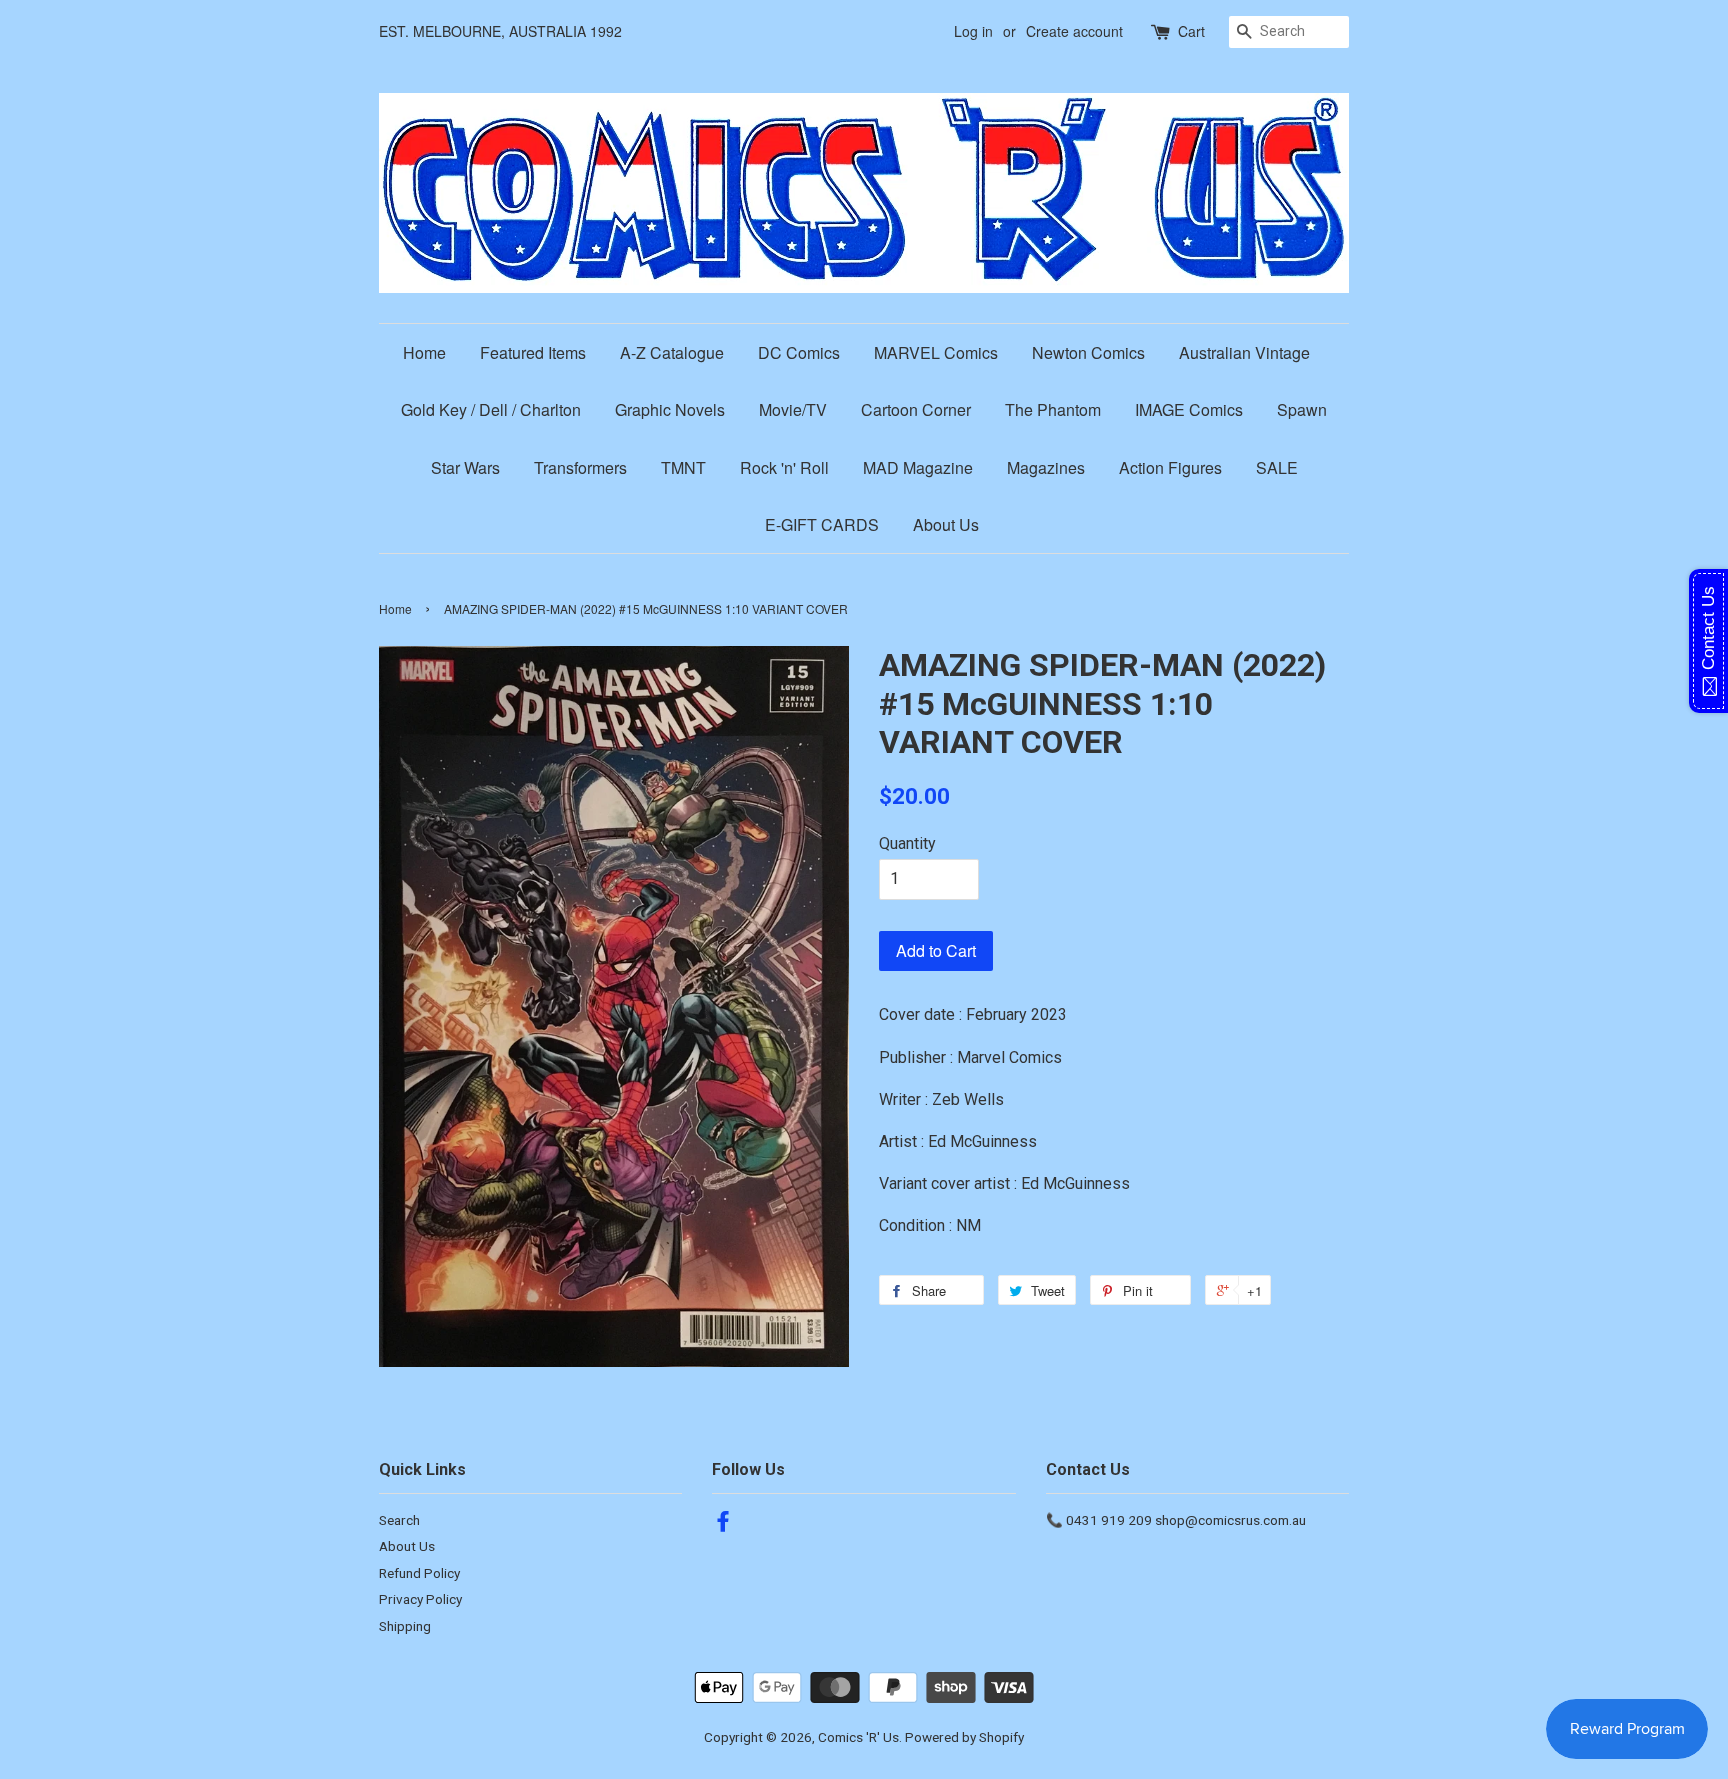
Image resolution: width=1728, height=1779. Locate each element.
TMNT (683, 467)
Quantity (907, 843)
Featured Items (533, 352)
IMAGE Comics (1189, 409)
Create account (1074, 31)
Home (424, 352)
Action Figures (1170, 467)
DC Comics (799, 352)
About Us (946, 524)
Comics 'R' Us (858, 1737)
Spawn (1302, 409)
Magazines (1046, 467)
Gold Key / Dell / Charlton (491, 409)
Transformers (580, 467)
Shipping (405, 1626)
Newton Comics (1088, 352)
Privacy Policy (420, 1599)
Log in (973, 31)
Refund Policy (419, 1573)
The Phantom (1053, 409)
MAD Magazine (918, 467)
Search (399, 1520)
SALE (1277, 467)
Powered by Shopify (964, 1737)
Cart (1191, 31)
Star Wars (465, 467)
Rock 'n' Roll (784, 467)
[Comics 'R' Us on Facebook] (723, 1525)
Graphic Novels (670, 409)
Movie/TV (793, 409)
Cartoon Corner (916, 409)
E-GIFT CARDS (822, 524)
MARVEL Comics (936, 352)
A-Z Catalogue (672, 352)
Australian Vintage (1244, 352)
